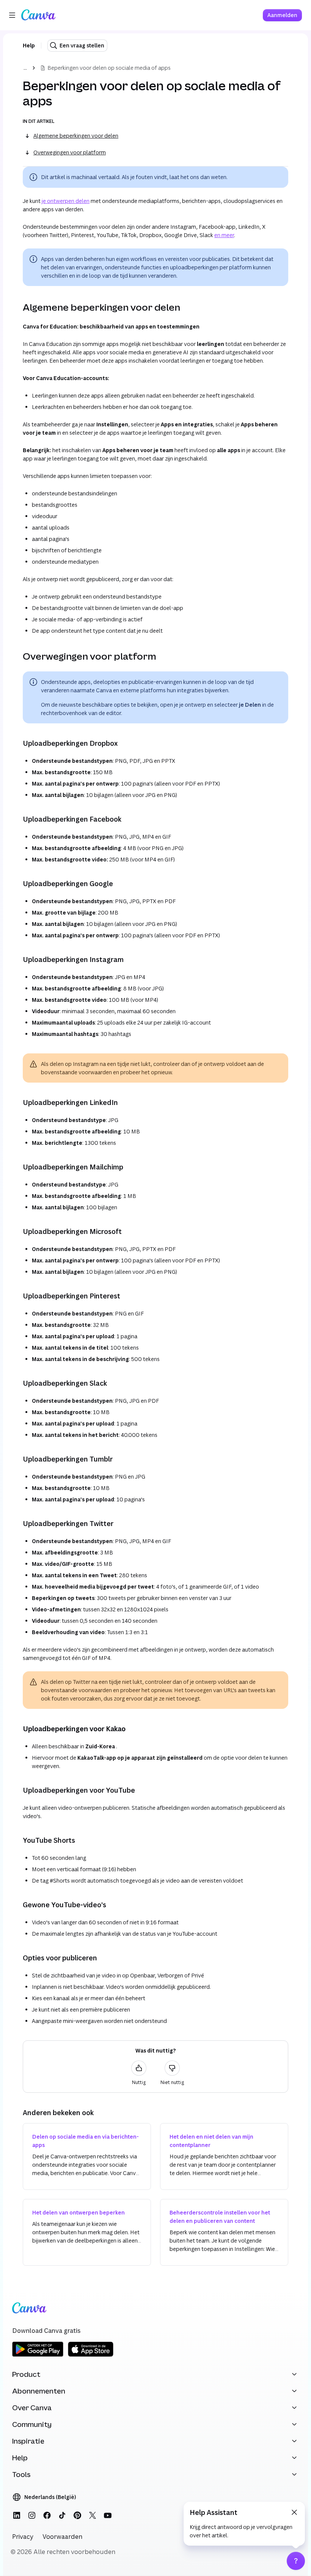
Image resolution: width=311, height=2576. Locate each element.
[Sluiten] (294, 2512)
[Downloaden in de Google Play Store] (38, 2355)
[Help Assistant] (296, 2561)
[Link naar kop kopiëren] (17, 307)
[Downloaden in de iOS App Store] (91, 2355)
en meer (224, 235)
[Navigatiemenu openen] (12, 15)
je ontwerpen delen (66, 201)
